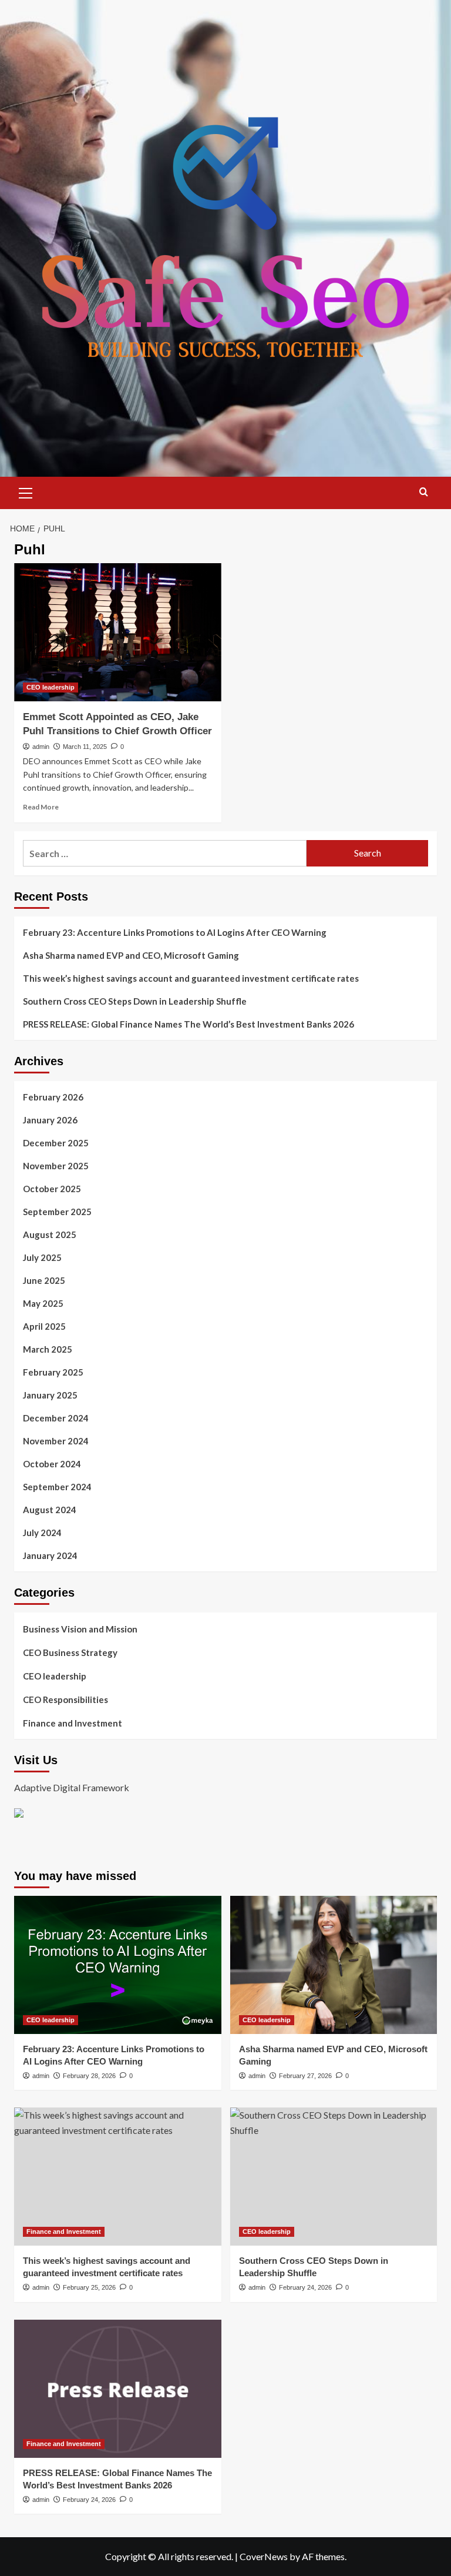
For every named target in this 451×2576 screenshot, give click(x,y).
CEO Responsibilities (65, 1700)
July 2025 (42, 1257)
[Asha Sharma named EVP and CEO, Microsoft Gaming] (334, 1965)
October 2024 (52, 1464)
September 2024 (57, 1487)
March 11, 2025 (85, 747)
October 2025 (52, 1189)
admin (41, 747)
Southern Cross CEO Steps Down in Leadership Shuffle (135, 1001)
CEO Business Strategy (70, 1652)
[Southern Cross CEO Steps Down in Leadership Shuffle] (334, 2177)
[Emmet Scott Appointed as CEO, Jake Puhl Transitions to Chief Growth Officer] (118, 632)
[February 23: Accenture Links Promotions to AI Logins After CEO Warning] (118, 1965)
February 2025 (53, 1372)
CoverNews (264, 2556)
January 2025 (50, 1395)
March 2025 (48, 1349)
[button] (26, 491)
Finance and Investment (73, 1723)
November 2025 (56, 1166)
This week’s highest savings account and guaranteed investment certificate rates (191, 978)
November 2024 (56, 1441)
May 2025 (43, 1303)
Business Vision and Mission (80, 1629)
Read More (41, 807)
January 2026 (50, 1120)
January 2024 (50, 1555)
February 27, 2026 (305, 2076)
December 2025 (56, 1143)
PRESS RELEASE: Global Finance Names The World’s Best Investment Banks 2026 (189, 1024)
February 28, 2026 (89, 2076)
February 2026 (53, 1097)
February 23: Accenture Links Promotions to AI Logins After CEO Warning (175, 932)
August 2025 (50, 1235)
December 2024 (56, 1418)
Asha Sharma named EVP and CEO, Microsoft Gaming (131, 955)
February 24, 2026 (305, 2287)
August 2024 (50, 1510)
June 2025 (44, 1280)
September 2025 (57, 1212)
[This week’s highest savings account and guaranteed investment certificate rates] (118, 2177)
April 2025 (44, 1326)
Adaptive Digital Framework (72, 1787)
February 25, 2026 (89, 2287)
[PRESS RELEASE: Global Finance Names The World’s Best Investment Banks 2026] (118, 2389)
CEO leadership (51, 687)
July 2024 (42, 1533)
